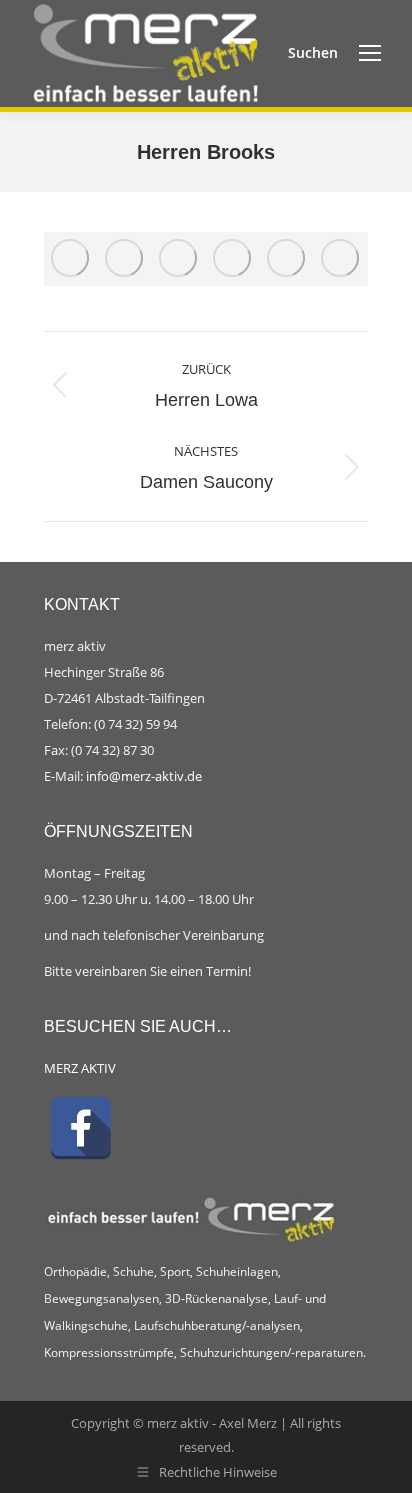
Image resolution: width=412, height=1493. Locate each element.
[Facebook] (81, 1128)
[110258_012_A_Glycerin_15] (233, 259)
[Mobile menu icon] (370, 53)
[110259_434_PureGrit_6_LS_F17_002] (287, 259)
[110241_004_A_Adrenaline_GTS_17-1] (71, 259)
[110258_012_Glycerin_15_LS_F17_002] (179, 259)
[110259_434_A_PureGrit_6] (341, 259)
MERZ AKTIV (80, 1068)
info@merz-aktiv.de (145, 776)
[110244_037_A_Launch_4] (125, 259)
